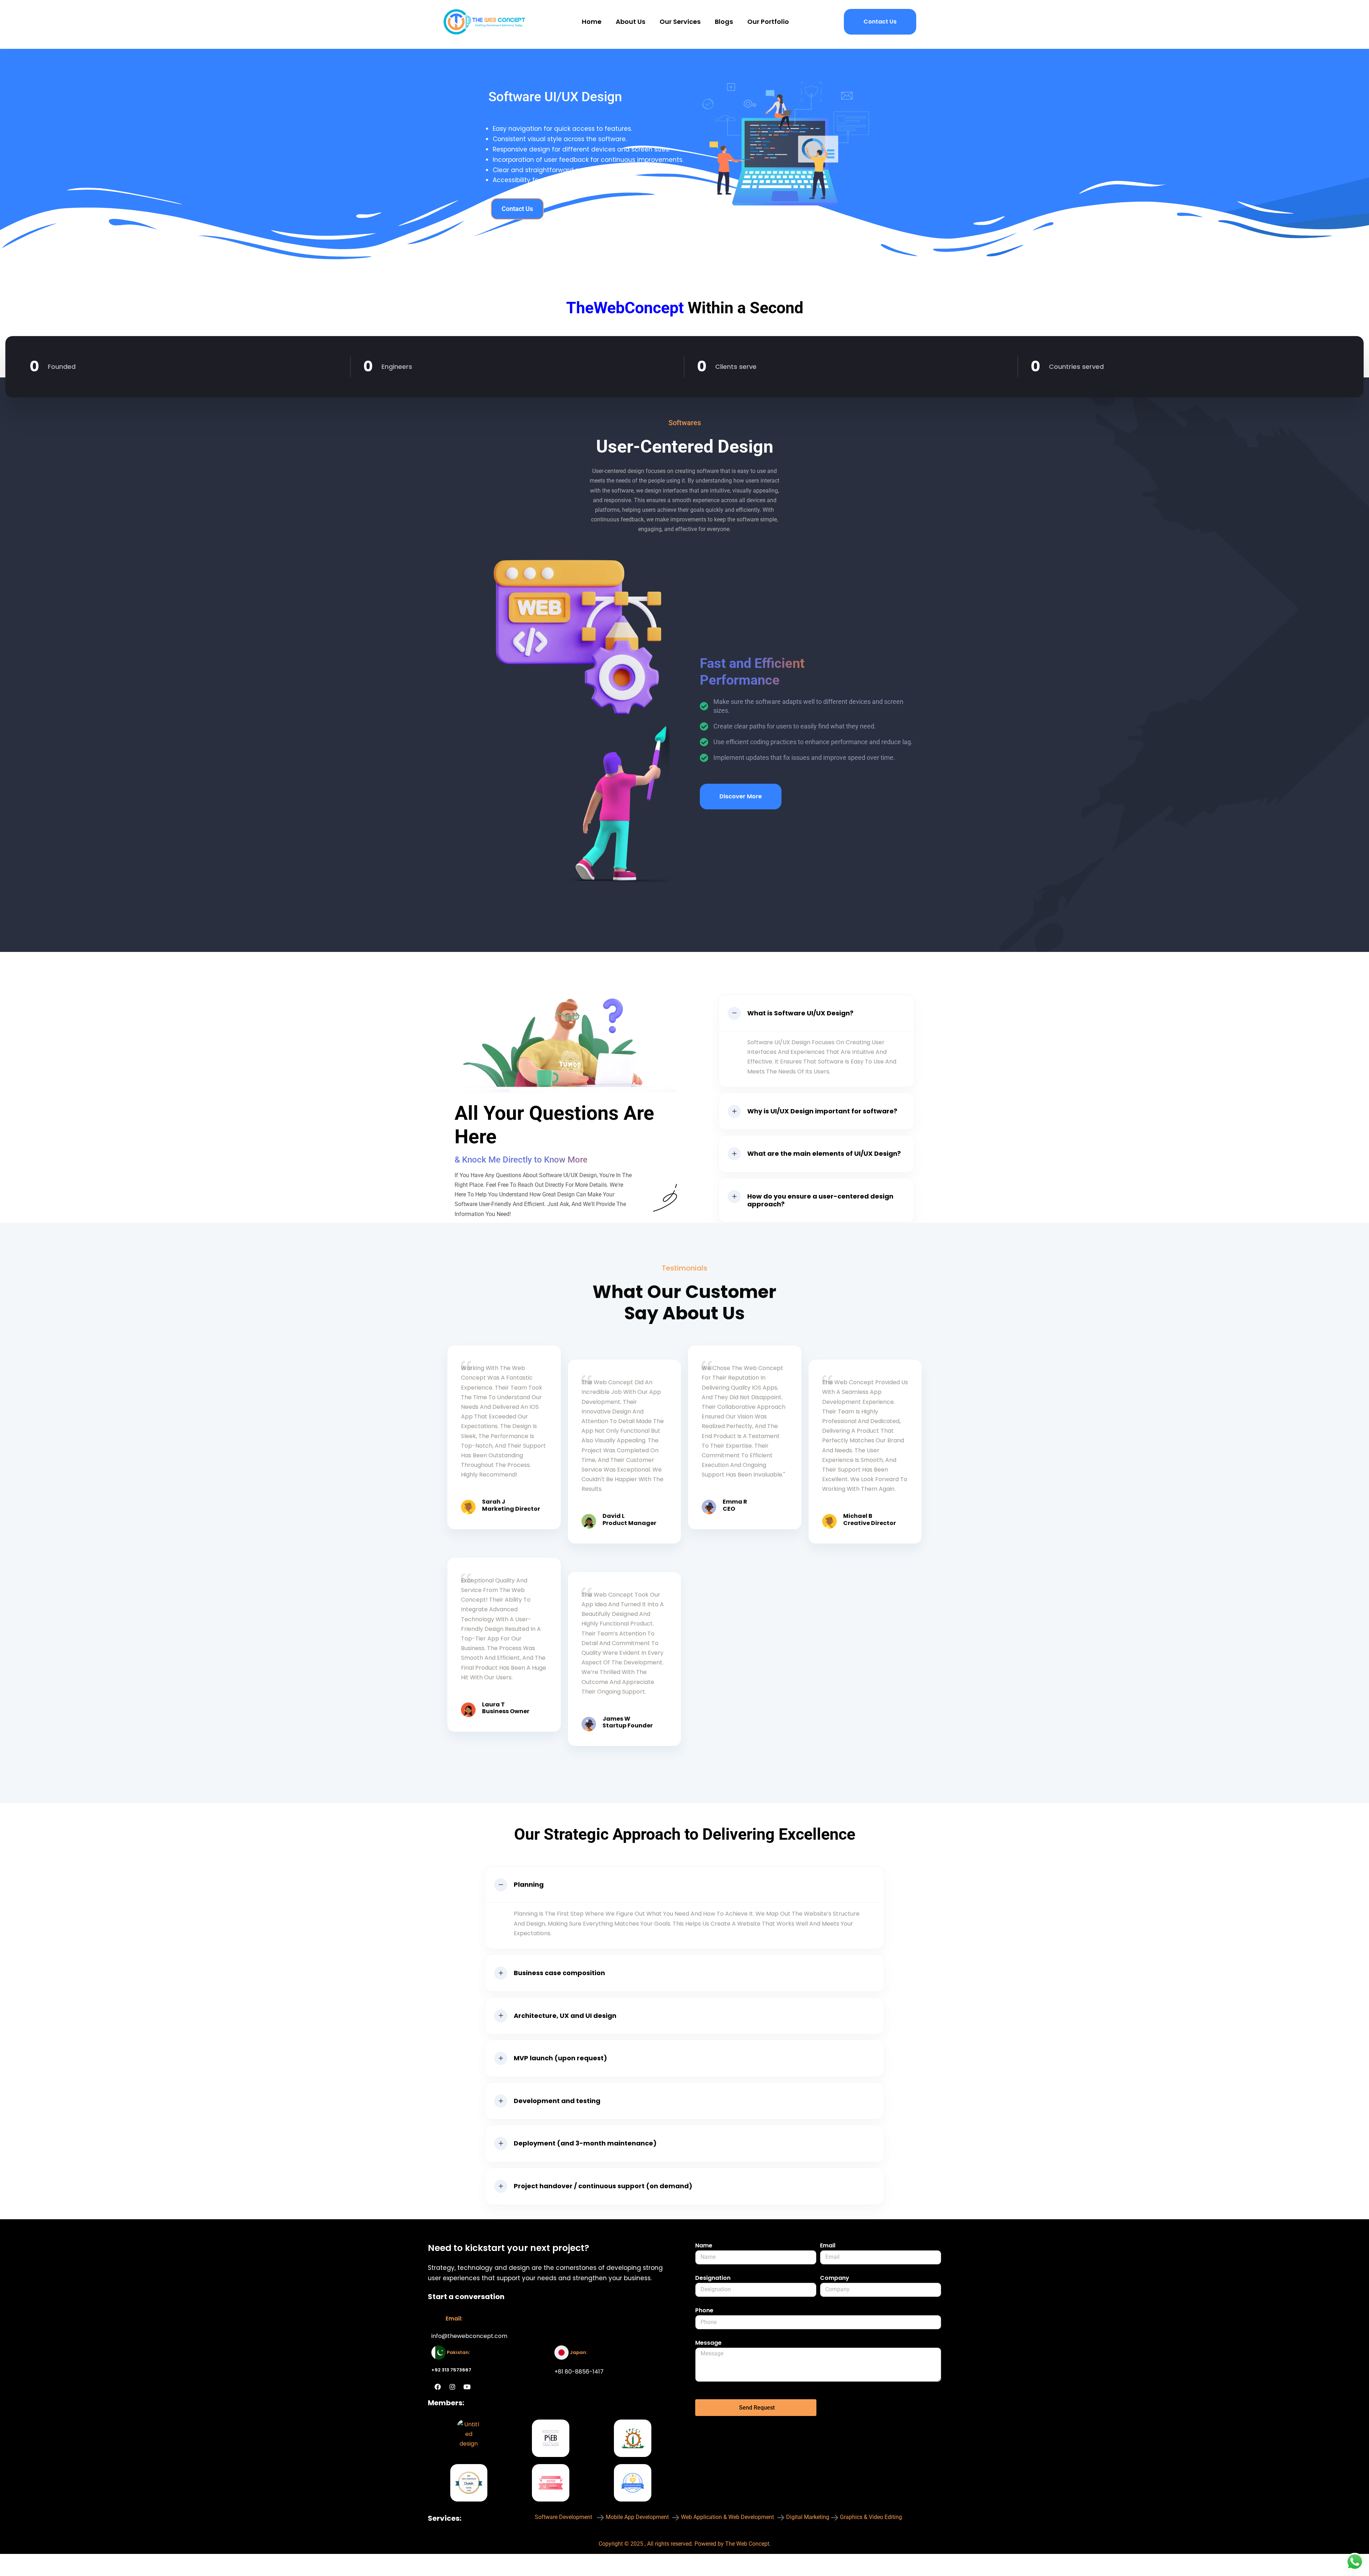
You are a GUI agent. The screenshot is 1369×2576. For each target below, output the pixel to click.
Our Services (680, 22)
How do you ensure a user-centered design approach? (820, 1200)
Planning (529, 1884)
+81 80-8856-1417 (579, 2372)
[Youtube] (467, 2387)
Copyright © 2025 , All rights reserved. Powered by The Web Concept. (685, 2544)
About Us (630, 22)
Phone (704, 2310)
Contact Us (880, 22)
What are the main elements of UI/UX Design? (824, 1153)
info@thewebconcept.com (469, 2336)
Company (835, 2278)
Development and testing (557, 2101)
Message (708, 2343)
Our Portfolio (768, 22)
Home (592, 22)
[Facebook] (438, 2387)
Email (828, 2245)
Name (704, 2245)
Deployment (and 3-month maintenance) (585, 2143)
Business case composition (559, 1973)
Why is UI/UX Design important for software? (822, 1111)
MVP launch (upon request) (560, 2058)
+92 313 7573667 (451, 2370)
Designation (713, 2278)
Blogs (724, 22)
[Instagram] (452, 2387)
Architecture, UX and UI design (565, 2016)
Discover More (741, 796)
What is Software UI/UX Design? (800, 1013)
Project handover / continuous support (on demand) (603, 2186)
